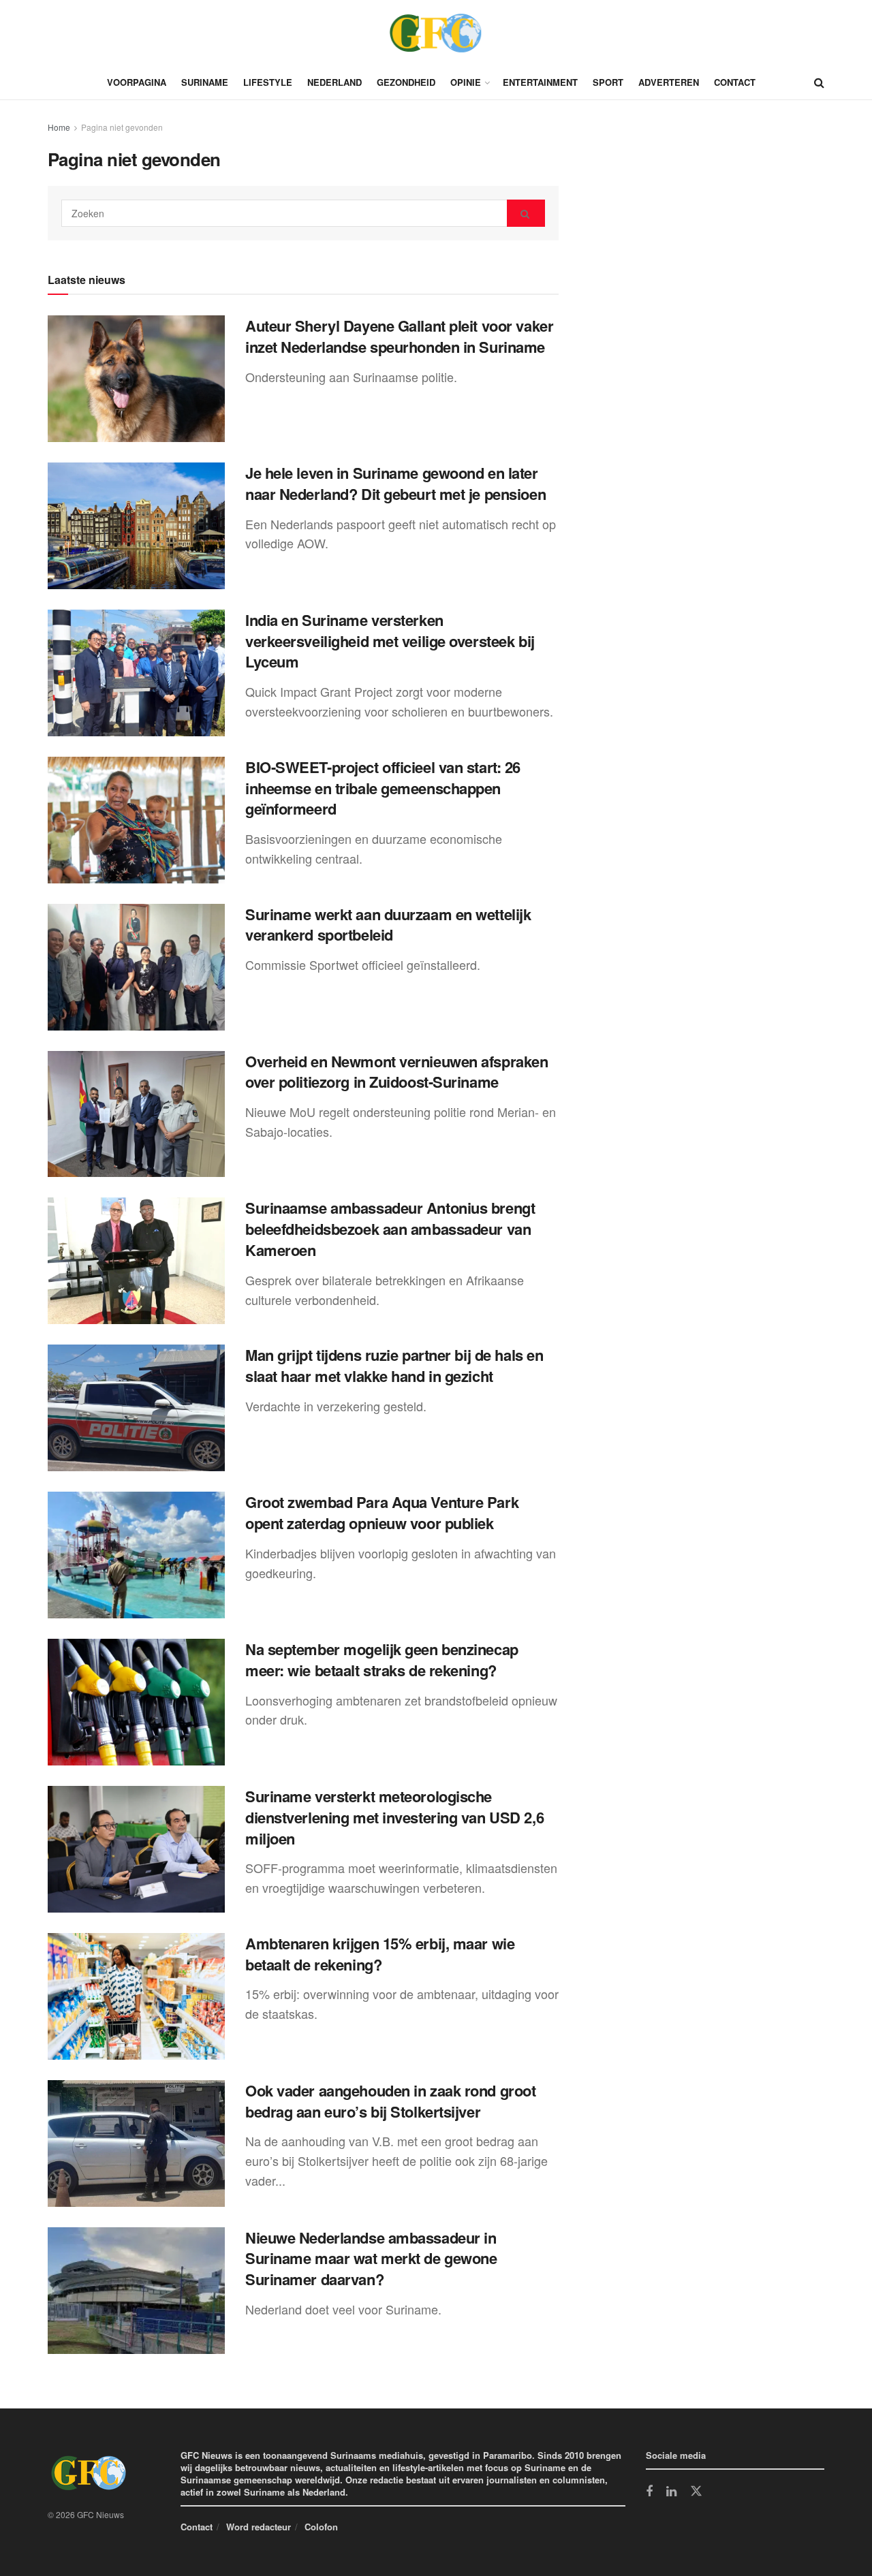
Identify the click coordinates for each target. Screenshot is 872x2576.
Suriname (205, 82)
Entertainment (540, 82)
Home (59, 127)
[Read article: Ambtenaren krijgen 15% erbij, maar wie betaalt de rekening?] (136, 1996)
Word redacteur (259, 2527)
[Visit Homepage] (436, 33)
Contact (735, 82)
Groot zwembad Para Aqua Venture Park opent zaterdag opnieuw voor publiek (382, 1512)
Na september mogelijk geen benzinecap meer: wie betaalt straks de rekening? (382, 1660)
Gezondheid (406, 82)
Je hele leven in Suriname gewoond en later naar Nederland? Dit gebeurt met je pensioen (395, 483)
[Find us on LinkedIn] (671, 2492)
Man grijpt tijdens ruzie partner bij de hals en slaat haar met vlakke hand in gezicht (394, 1365)
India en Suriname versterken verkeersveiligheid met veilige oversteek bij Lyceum (390, 641)
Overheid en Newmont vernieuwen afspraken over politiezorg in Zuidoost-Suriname (396, 1072)
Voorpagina (137, 82)
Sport (608, 82)
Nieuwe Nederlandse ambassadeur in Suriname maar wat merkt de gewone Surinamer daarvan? (371, 2259)
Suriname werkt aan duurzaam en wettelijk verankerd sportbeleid (388, 925)
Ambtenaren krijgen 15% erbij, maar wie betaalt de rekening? (380, 1954)
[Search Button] (819, 82)
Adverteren (669, 82)
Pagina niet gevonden (122, 127)
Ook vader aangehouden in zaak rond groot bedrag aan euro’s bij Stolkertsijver (390, 2101)
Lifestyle (268, 82)
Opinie (466, 82)
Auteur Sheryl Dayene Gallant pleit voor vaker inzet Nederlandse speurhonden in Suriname (399, 336)
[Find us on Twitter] (696, 2492)
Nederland (334, 82)
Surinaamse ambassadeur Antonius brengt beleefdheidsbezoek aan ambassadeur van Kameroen (390, 1229)
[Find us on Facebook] (649, 2492)
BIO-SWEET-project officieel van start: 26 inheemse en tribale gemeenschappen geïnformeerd (383, 788)
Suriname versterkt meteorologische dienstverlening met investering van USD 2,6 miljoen (394, 1817)
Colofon (321, 2527)
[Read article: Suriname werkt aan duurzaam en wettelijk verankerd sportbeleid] (136, 967)
